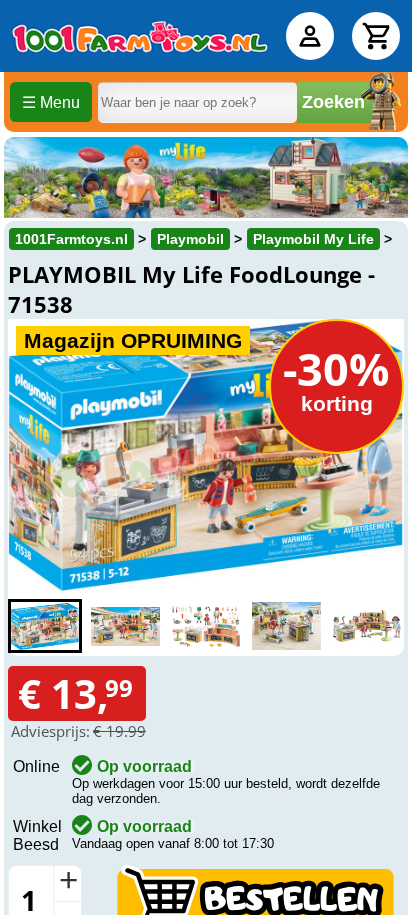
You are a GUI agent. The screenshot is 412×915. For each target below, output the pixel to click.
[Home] (140, 36)
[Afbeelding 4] (286, 626)
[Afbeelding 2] (125, 626)
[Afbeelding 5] (367, 626)
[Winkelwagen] (376, 36)
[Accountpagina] (310, 36)
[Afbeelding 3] (206, 626)
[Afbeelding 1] (45, 626)
